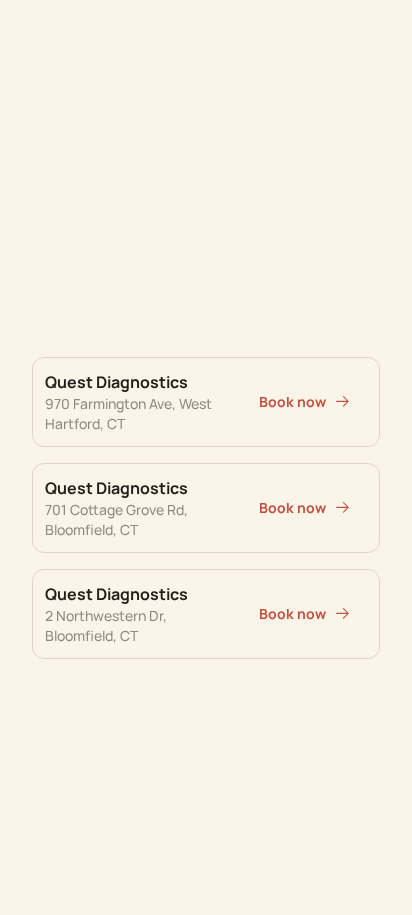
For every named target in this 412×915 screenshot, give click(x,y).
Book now (292, 401)
